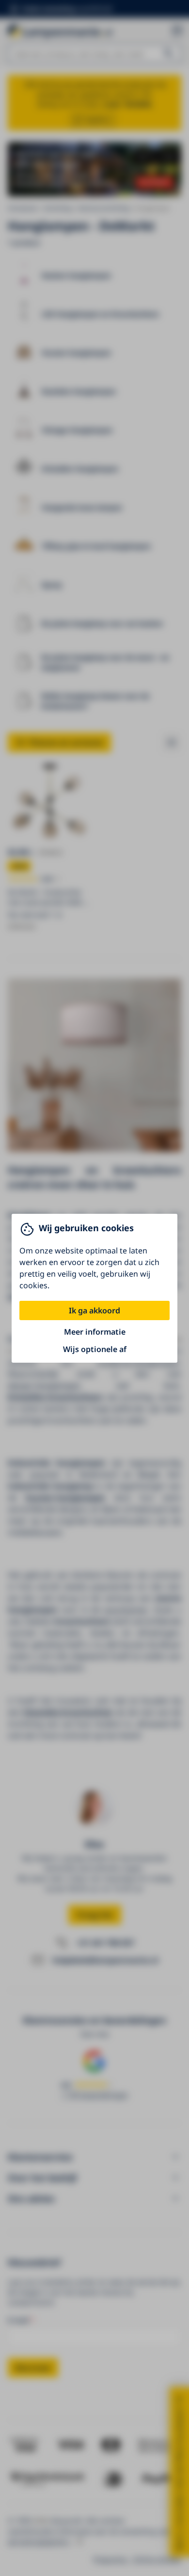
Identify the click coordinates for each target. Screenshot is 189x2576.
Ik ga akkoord (94, 1310)
